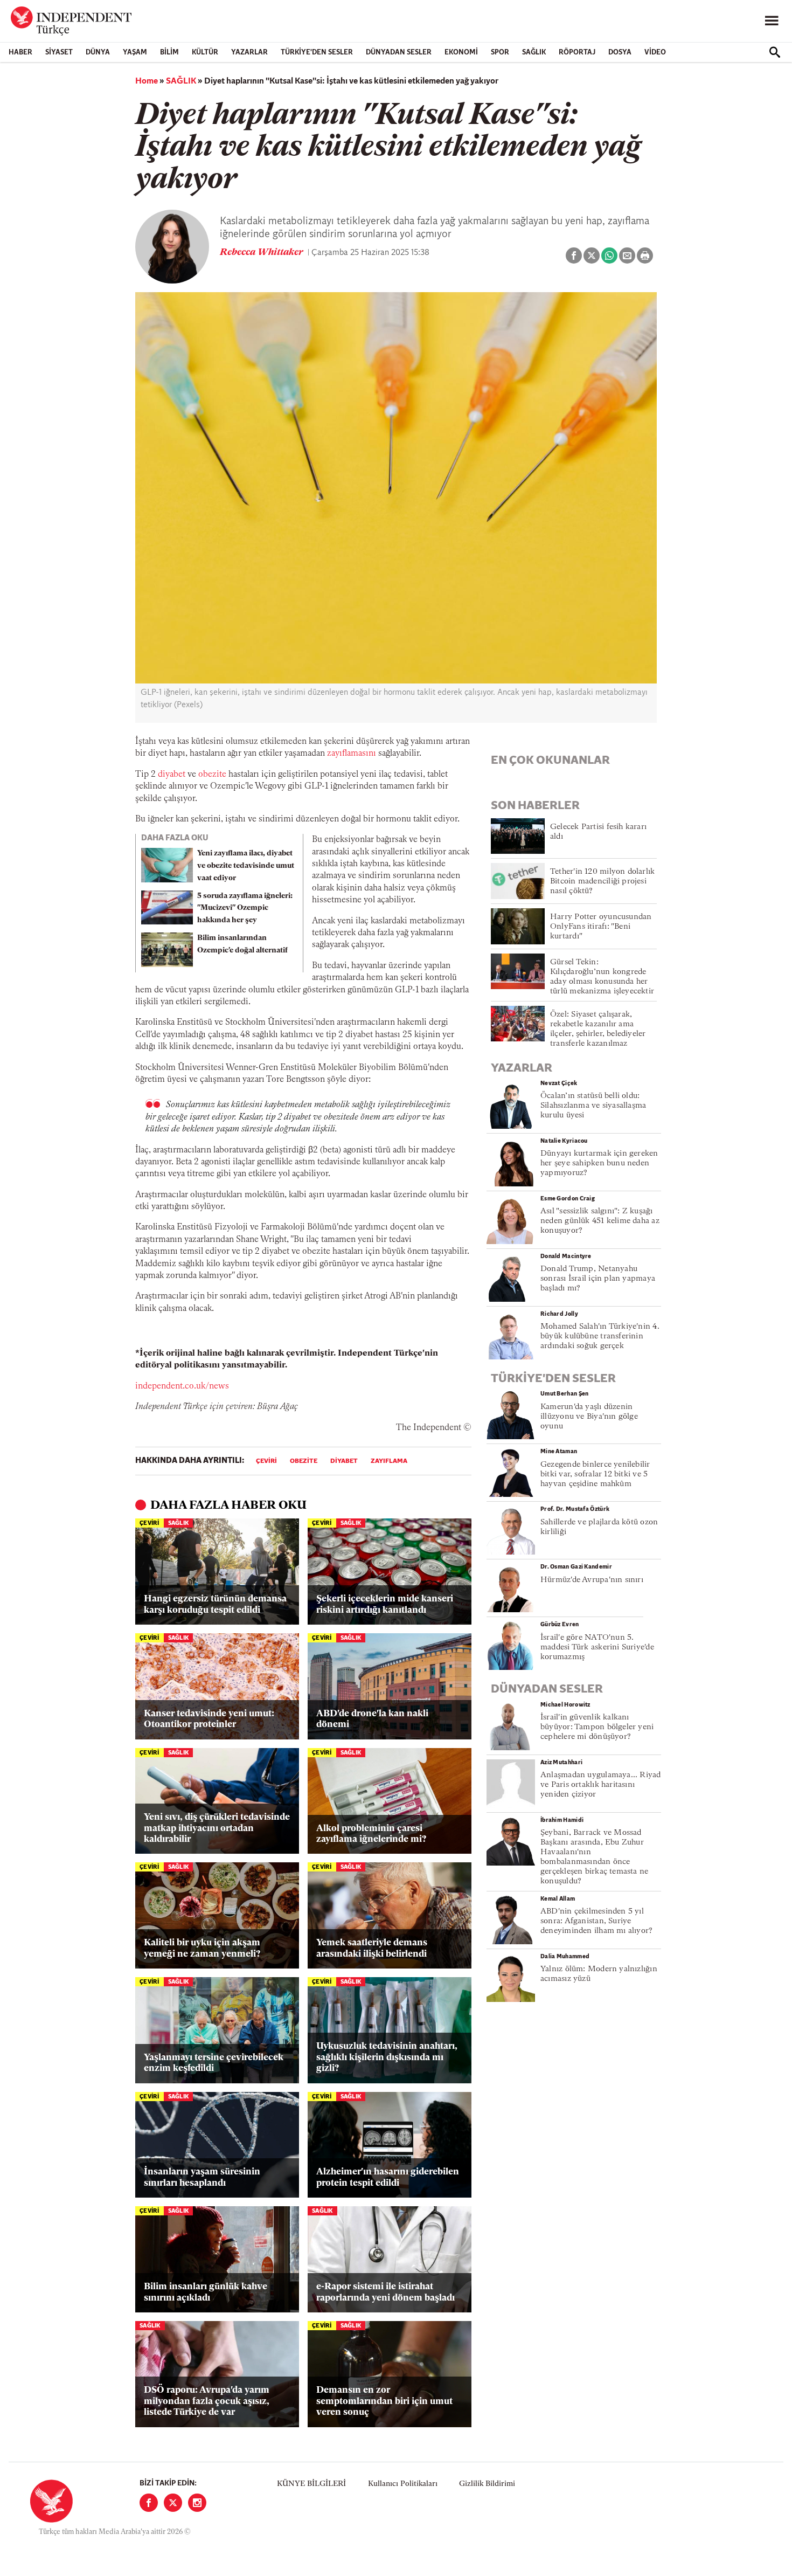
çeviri (266, 1461)
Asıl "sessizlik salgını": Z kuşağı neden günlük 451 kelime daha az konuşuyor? (600, 1221)
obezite (212, 775)
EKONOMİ (461, 53)
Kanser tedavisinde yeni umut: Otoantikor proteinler (209, 1719)
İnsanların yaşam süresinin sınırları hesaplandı (202, 2177)
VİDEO (655, 53)
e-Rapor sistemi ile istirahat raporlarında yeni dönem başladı (385, 2292)
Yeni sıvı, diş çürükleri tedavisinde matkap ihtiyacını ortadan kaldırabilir (217, 1828)
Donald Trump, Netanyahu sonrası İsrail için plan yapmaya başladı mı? (598, 1279)
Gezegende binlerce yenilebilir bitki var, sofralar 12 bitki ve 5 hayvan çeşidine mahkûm (595, 1475)
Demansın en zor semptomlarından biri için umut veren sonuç (384, 2401)
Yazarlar (249, 53)
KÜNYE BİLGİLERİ (311, 2484)
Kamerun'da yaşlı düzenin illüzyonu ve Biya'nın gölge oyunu (589, 1417)
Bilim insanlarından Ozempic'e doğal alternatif (242, 944)
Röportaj (577, 53)
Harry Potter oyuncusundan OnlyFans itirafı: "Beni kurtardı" (601, 927)
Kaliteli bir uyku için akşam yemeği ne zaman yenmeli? (202, 1948)
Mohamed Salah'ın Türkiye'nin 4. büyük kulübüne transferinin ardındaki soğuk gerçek (600, 1337)
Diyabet (344, 1461)
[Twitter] (173, 2503)
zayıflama (389, 1461)
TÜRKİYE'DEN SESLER (317, 53)
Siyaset (59, 53)
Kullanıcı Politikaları (403, 2484)
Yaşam (135, 53)
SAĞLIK (534, 53)
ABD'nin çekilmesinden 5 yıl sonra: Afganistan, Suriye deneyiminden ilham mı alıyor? (596, 1921)
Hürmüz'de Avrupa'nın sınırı (592, 1580)
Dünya (98, 53)
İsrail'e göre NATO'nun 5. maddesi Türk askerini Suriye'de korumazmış (597, 1648)
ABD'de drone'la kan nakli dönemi (372, 1719)
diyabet (172, 775)
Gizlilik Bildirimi (487, 2484)
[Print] (645, 255)
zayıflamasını (352, 754)
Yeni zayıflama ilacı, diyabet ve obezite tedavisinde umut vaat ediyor (246, 866)
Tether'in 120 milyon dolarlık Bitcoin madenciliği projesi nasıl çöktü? (602, 882)
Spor (500, 53)
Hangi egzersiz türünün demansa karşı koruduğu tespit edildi (215, 1604)
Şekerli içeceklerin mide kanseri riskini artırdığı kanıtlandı (385, 1604)
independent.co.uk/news (182, 1386)
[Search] (775, 52)
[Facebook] (149, 2503)
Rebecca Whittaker (263, 253)
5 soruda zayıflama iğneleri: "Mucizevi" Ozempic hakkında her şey (245, 909)
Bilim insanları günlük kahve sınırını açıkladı (206, 2292)
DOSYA (620, 53)
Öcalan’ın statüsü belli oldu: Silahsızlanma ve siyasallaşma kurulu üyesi (593, 1106)
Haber (20, 53)
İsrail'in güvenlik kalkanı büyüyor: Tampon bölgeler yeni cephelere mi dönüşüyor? (597, 1727)
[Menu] (772, 21)
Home (147, 81)
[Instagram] (197, 2503)
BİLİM (169, 53)
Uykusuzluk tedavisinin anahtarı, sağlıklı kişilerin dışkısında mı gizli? (387, 2057)
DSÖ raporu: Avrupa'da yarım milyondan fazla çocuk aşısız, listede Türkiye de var (207, 2401)
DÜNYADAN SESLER (399, 53)
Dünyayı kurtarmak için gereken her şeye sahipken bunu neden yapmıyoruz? (599, 1163)
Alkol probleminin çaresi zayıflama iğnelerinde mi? (371, 1834)
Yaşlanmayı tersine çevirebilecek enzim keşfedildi (214, 2063)
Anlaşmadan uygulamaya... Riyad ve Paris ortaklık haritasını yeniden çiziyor (601, 1785)
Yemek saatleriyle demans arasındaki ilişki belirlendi (372, 1948)
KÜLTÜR (205, 53)
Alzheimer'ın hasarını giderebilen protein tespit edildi (388, 2177)
